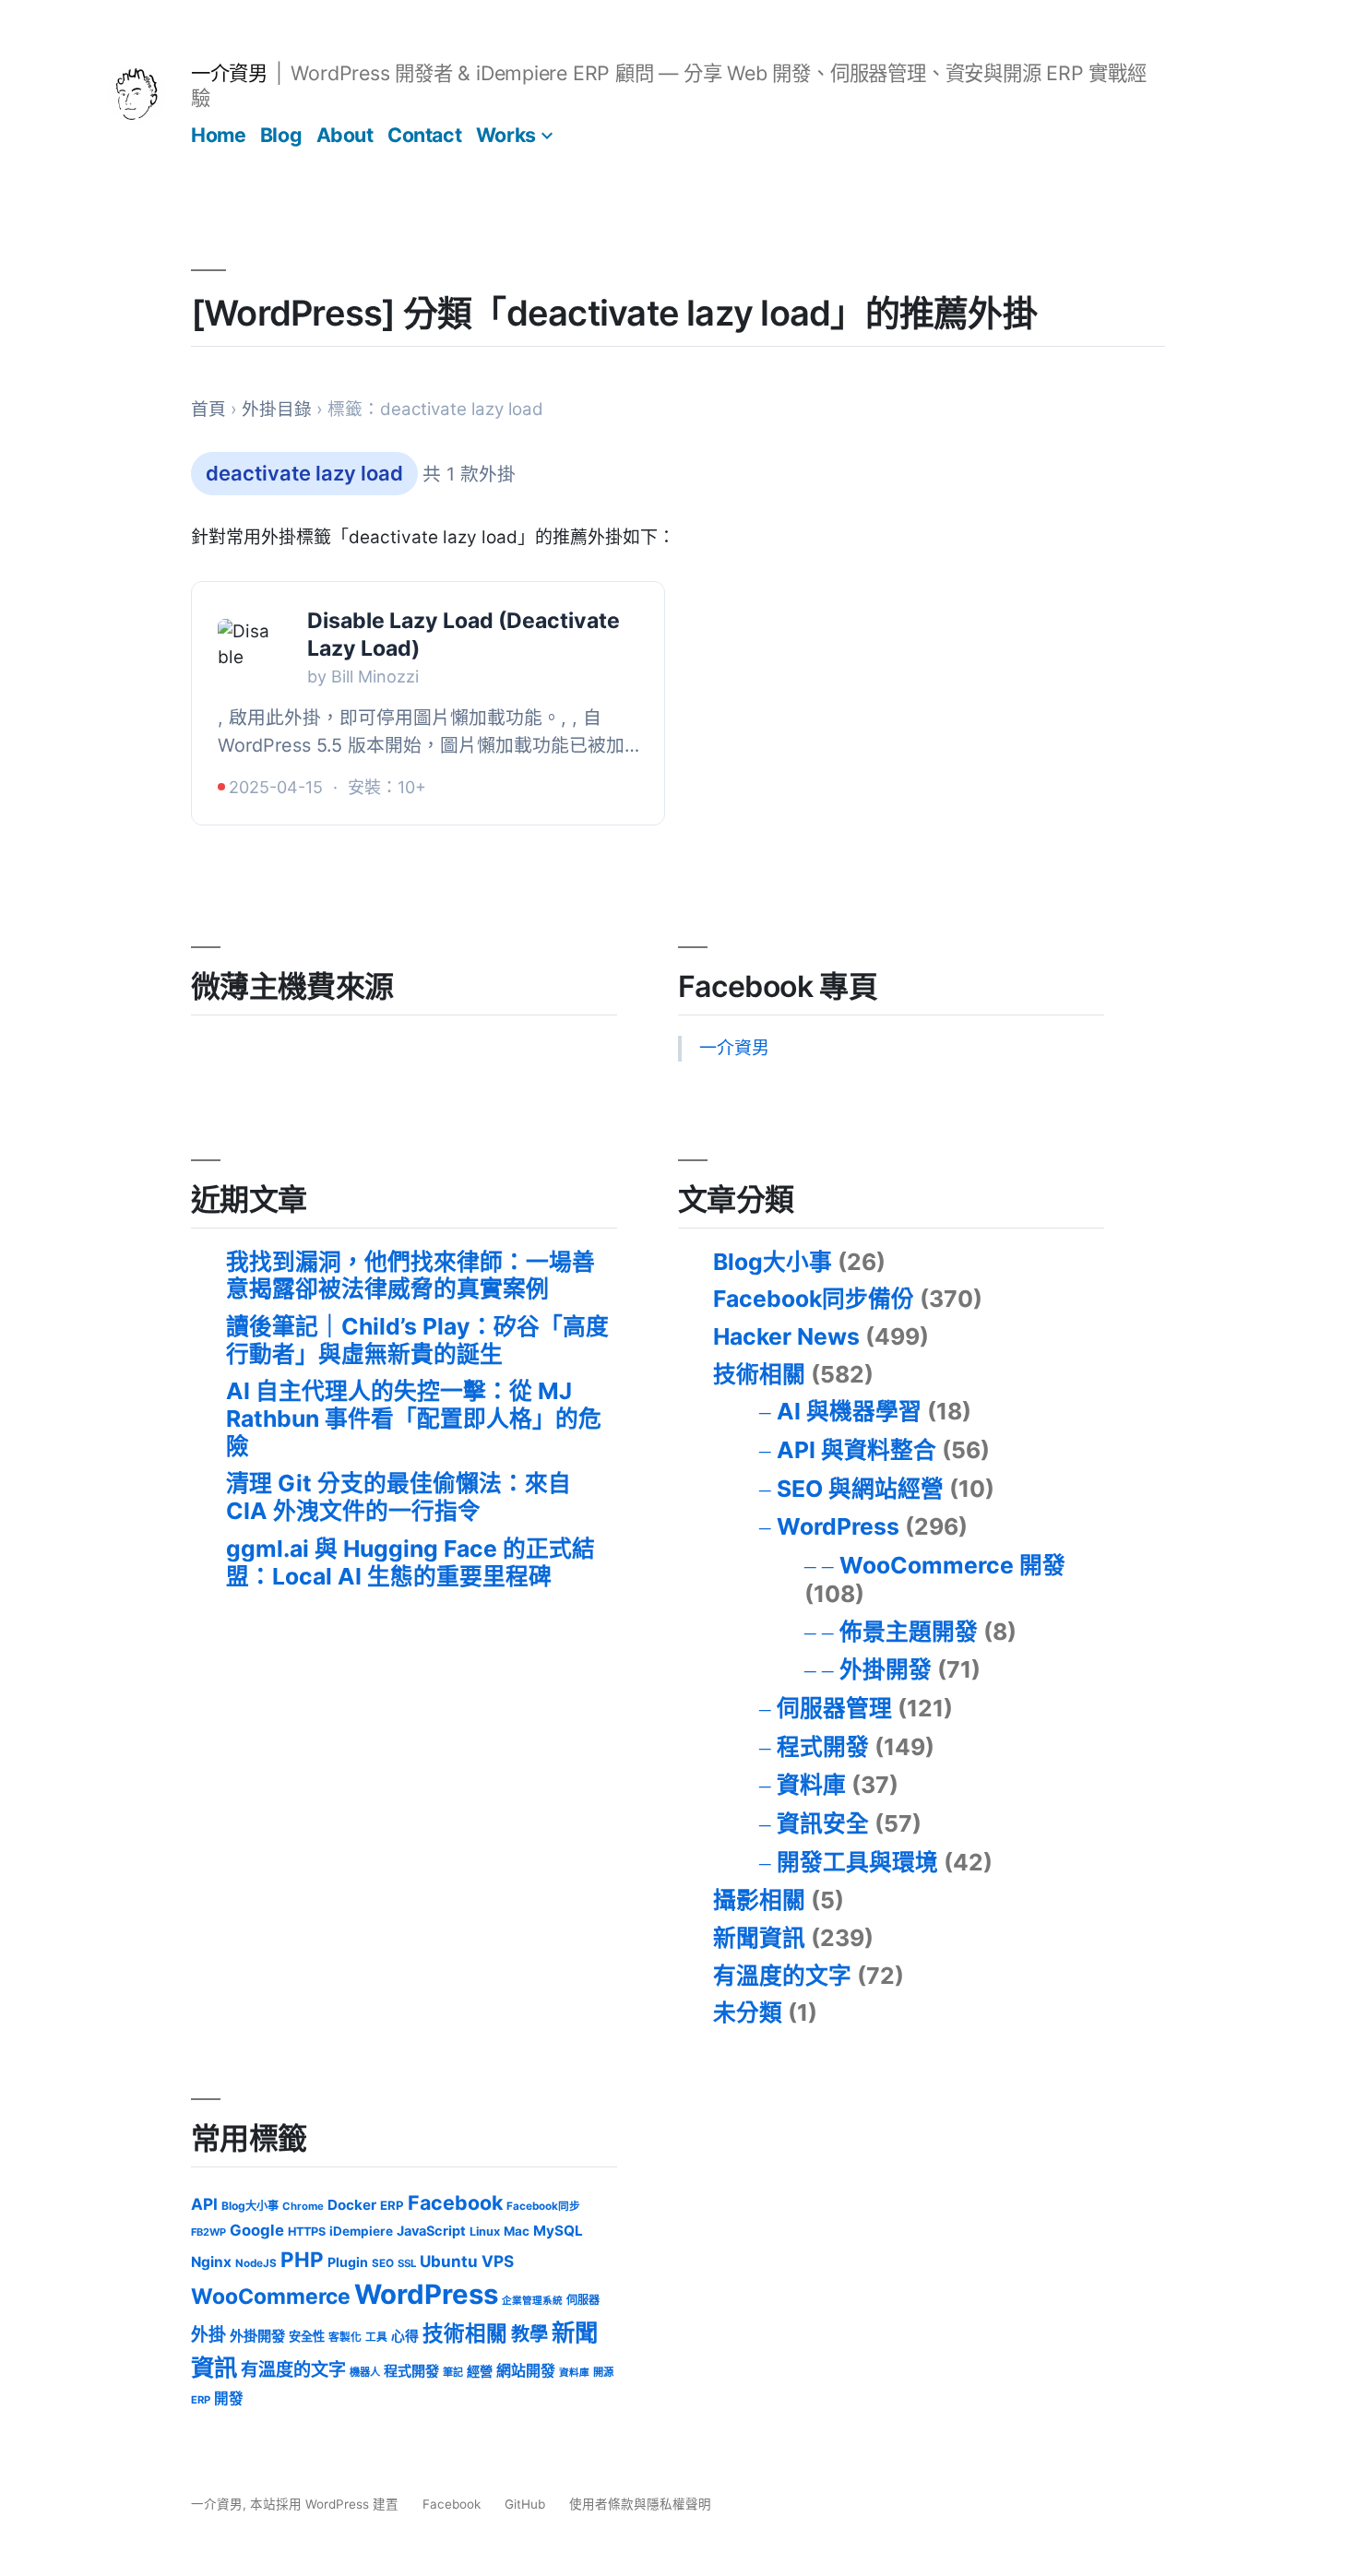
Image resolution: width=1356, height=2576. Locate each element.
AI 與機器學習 (849, 1411)
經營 (480, 2371)
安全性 (307, 2336)
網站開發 (526, 2371)
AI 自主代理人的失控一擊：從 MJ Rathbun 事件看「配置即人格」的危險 (414, 1418)
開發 (229, 2398)
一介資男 (229, 73)
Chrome (303, 2206)
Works (506, 135)
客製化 (345, 2337)
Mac (517, 2231)
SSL (407, 2263)
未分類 (748, 2012)
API (204, 2204)
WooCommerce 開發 (952, 1565)
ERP (392, 2205)
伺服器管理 (834, 1708)
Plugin (348, 2262)
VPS (498, 2261)
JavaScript (431, 2231)
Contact (424, 135)
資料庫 (811, 1785)
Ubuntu (449, 2261)
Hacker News (786, 1336)
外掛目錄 (277, 409)
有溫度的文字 (782, 1976)
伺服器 (583, 2300)
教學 (529, 2334)
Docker (352, 2205)
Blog (281, 135)
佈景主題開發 (909, 1632)
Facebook (455, 2202)
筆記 (453, 2372)
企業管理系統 (532, 2301)
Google (257, 2230)
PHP (302, 2259)
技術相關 (759, 1374)
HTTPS (307, 2232)
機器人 (365, 2372)
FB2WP (208, 2232)
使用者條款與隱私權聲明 (640, 2504)
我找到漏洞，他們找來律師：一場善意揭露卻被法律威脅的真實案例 (410, 1276)
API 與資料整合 (856, 1450)
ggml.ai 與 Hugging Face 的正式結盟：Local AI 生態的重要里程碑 (410, 1562)
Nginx (211, 2262)
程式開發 (823, 1747)
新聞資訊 (759, 1938)
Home (218, 135)
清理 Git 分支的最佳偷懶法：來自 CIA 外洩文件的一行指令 (398, 1497)
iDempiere (361, 2231)
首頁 (208, 409)
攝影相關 (759, 1900)
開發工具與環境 (857, 1862)
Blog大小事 (773, 1262)
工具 (376, 2337)
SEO (383, 2263)
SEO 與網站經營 (860, 1489)
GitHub (525, 2504)
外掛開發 (886, 1669)
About (345, 135)
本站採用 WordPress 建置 (326, 2504)
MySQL (558, 2231)
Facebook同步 (543, 2206)
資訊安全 (823, 1823)
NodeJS (256, 2263)
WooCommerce (271, 2297)
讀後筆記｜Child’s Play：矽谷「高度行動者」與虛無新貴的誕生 (417, 1340)
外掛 (208, 2335)
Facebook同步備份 (814, 1299)
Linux (485, 2232)
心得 (405, 2336)
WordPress (838, 1526)
